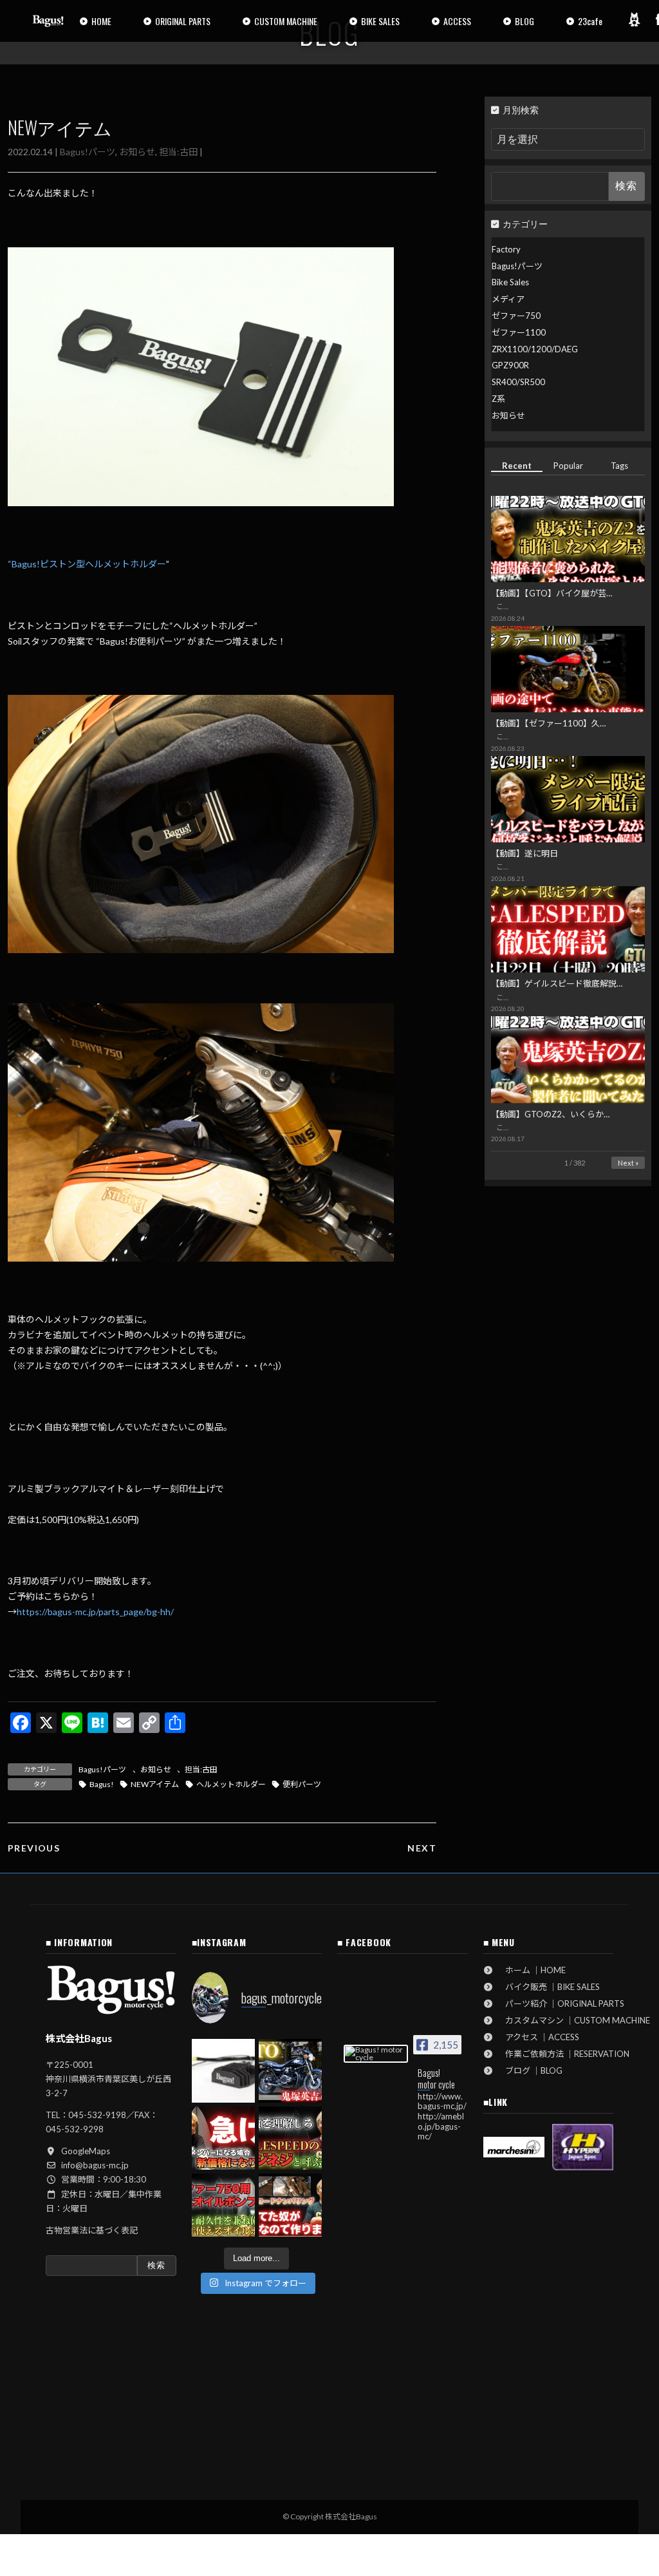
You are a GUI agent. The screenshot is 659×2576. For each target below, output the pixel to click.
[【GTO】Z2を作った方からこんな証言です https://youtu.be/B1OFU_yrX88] (290, 2070)
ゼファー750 (516, 316)
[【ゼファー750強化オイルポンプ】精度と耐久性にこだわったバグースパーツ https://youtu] (223, 2205)
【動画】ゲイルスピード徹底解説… (557, 983)
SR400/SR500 (518, 382)
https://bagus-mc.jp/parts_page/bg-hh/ (95, 1612)
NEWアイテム (155, 1784)
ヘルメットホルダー (231, 1784)
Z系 (498, 399)
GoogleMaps (86, 2151)
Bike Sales (510, 282)
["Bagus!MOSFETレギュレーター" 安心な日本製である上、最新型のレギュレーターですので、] (223, 2070)
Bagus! (102, 1784)
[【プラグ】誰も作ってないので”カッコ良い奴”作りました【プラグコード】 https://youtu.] (290, 2205)
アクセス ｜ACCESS (538, 2037)
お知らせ (137, 152)
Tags (619, 466)
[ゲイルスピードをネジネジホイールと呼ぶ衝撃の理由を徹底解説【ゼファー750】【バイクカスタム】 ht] (290, 2138)
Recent (517, 466)
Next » (628, 1163)
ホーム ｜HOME (531, 1970)
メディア (508, 299)
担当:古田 (178, 152)
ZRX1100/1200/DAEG (535, 349)
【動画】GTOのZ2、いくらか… (550, 1114)
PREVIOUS (34, 1848)
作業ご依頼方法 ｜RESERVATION (563, 2054)
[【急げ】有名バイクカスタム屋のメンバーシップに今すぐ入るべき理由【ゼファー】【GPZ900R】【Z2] (223, 2138)
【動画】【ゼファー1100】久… (548, 723)
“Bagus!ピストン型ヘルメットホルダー (87, 564)
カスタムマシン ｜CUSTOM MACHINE (573, 2020)
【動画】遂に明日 (524, 853)
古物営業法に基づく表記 (92, 2230)
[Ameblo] (634, 19)
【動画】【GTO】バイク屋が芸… (552, 593)
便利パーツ (302, 1784)
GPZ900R (510, 365)
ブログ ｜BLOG (530, 2070)
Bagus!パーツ (88, 152)
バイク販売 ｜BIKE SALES (548, 1987)
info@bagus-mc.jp (95, 2165)
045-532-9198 (97, 2115)
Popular (568, 466)
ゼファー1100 (519, 332)
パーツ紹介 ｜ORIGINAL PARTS (561, 2003)
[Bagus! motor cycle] (376, 2054)
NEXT (422, 1848)
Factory (506, 249)
